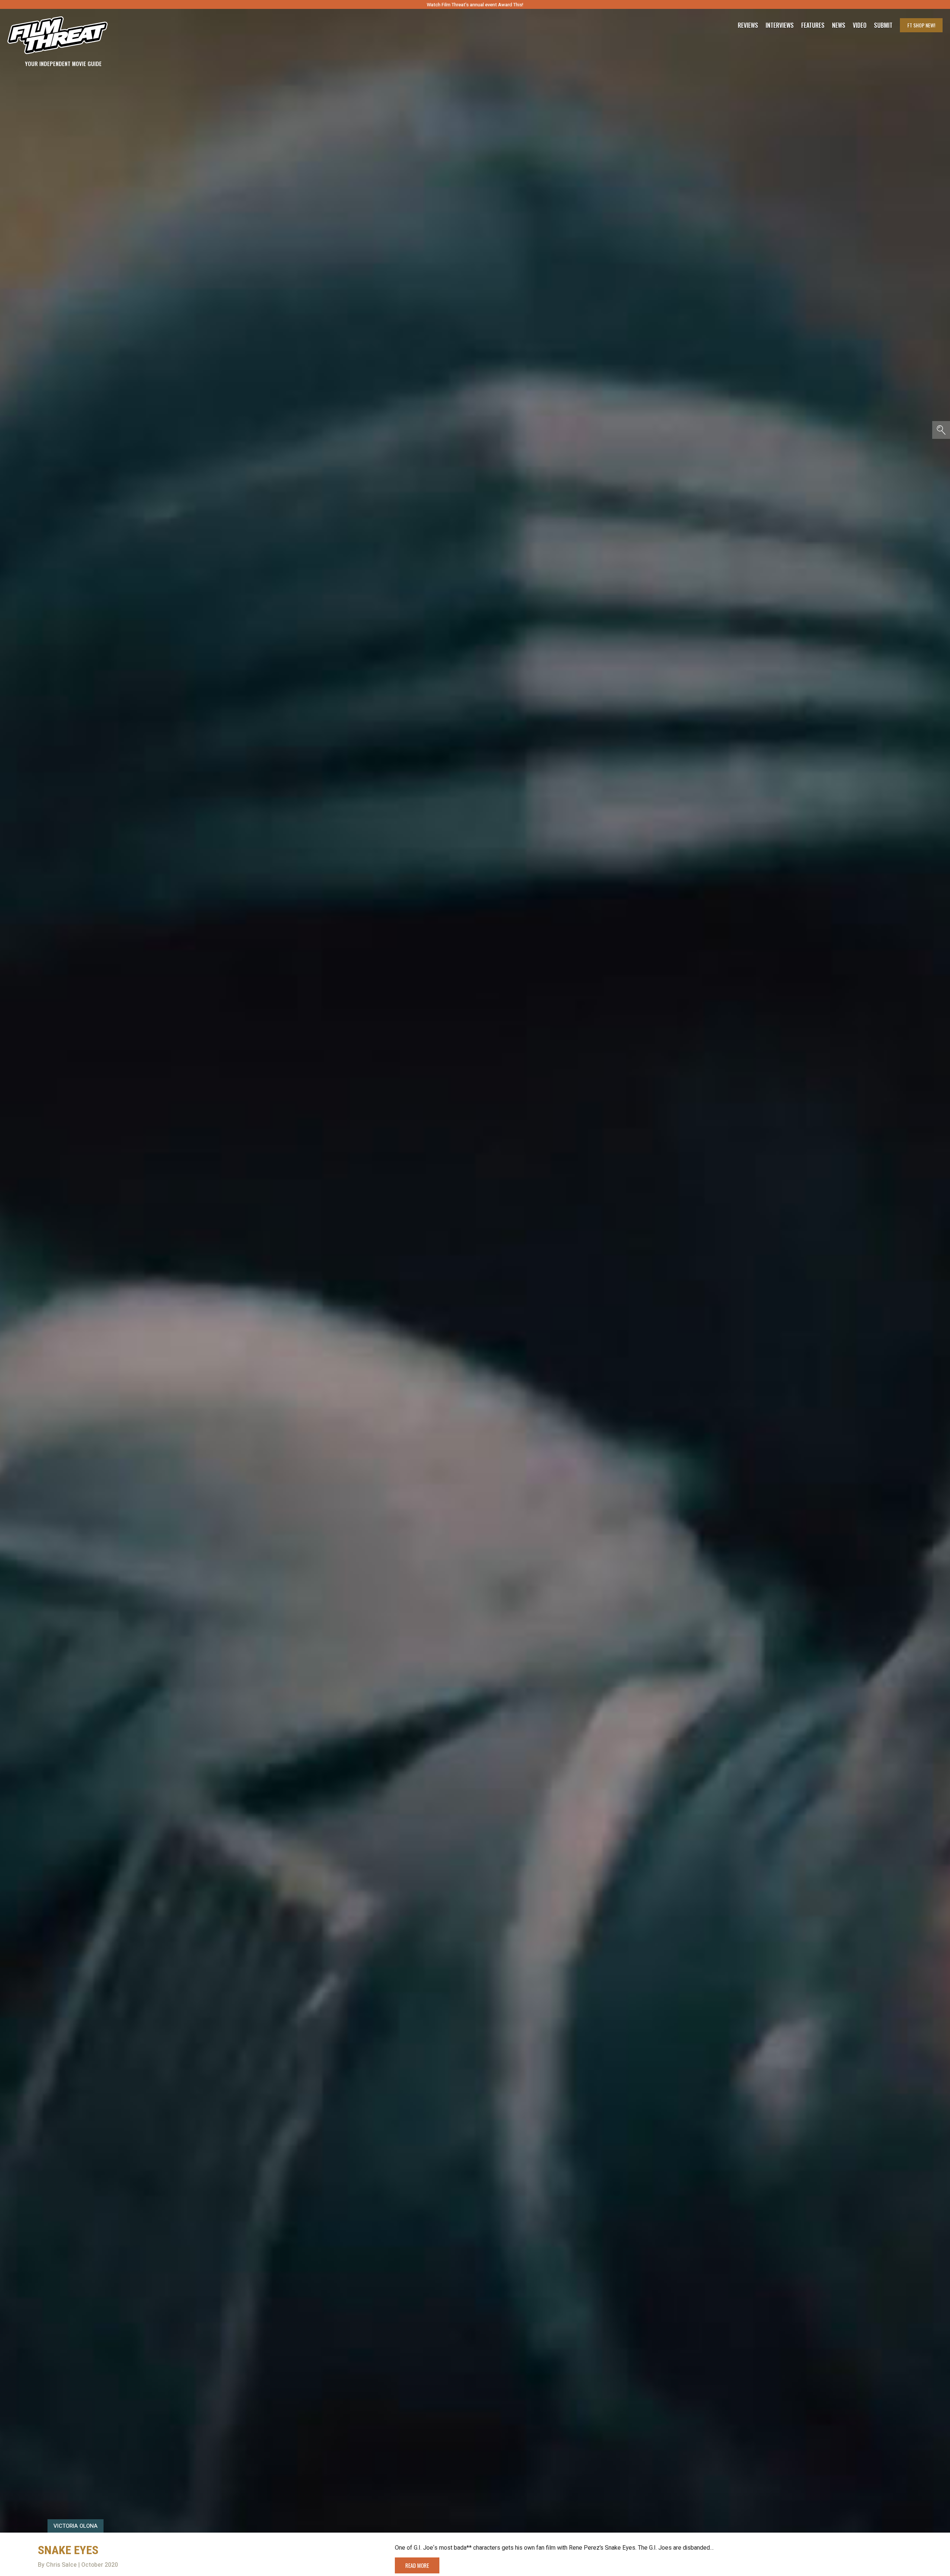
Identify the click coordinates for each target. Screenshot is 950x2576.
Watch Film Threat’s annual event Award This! (475, 5)
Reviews (748, 25)
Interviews (780, 25)
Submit (883, 25)
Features (813, 25)
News (839, 25)
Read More (417, 2565)
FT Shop (921, 25)
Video (860, 25)
